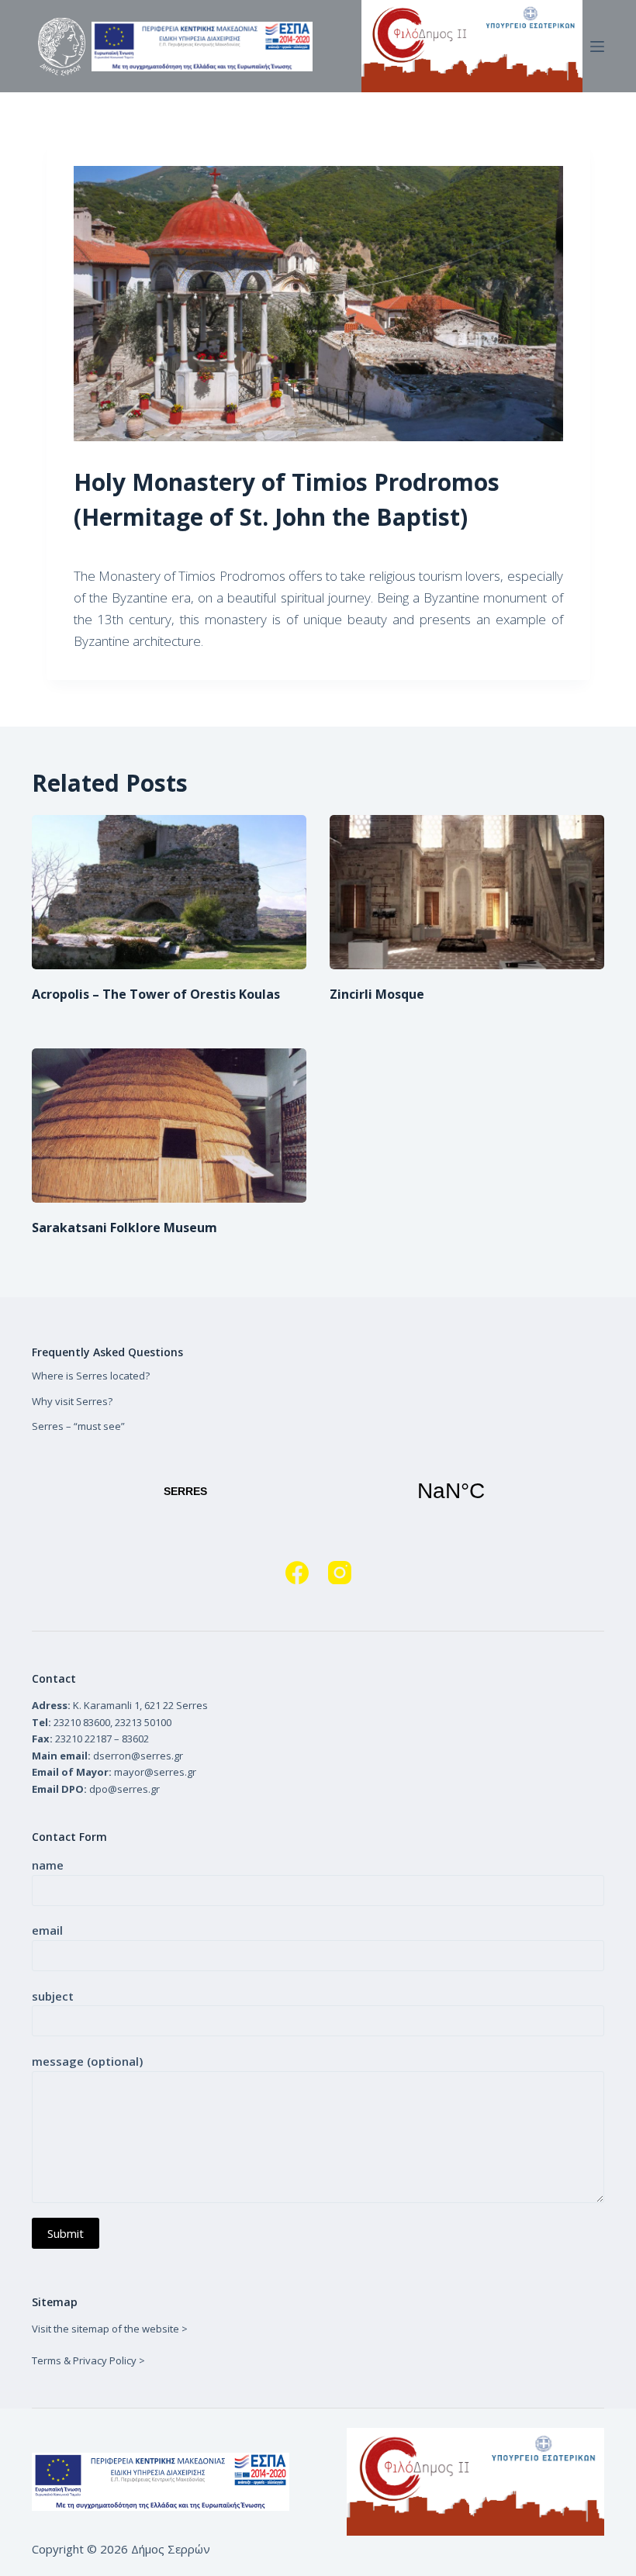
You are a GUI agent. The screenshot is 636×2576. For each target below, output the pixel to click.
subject (53, 1996)
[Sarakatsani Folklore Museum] (169, 1126)
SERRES (318, 1491)
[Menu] (597, 47)
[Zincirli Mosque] (467, 892)
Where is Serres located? (91, 1376)
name (48, 1865)
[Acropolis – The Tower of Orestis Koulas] (169, 892)
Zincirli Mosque (377, 994)
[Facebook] (297, 1573)
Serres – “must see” (78, 1426)
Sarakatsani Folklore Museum (124, 1228)
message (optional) (87, 2061)
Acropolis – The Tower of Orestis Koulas (156, 994)
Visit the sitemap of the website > (110, 2329)
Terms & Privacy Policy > (88, 2360)
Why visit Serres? (72, 1401)
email (47, 1930)
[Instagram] (340, 1573)
